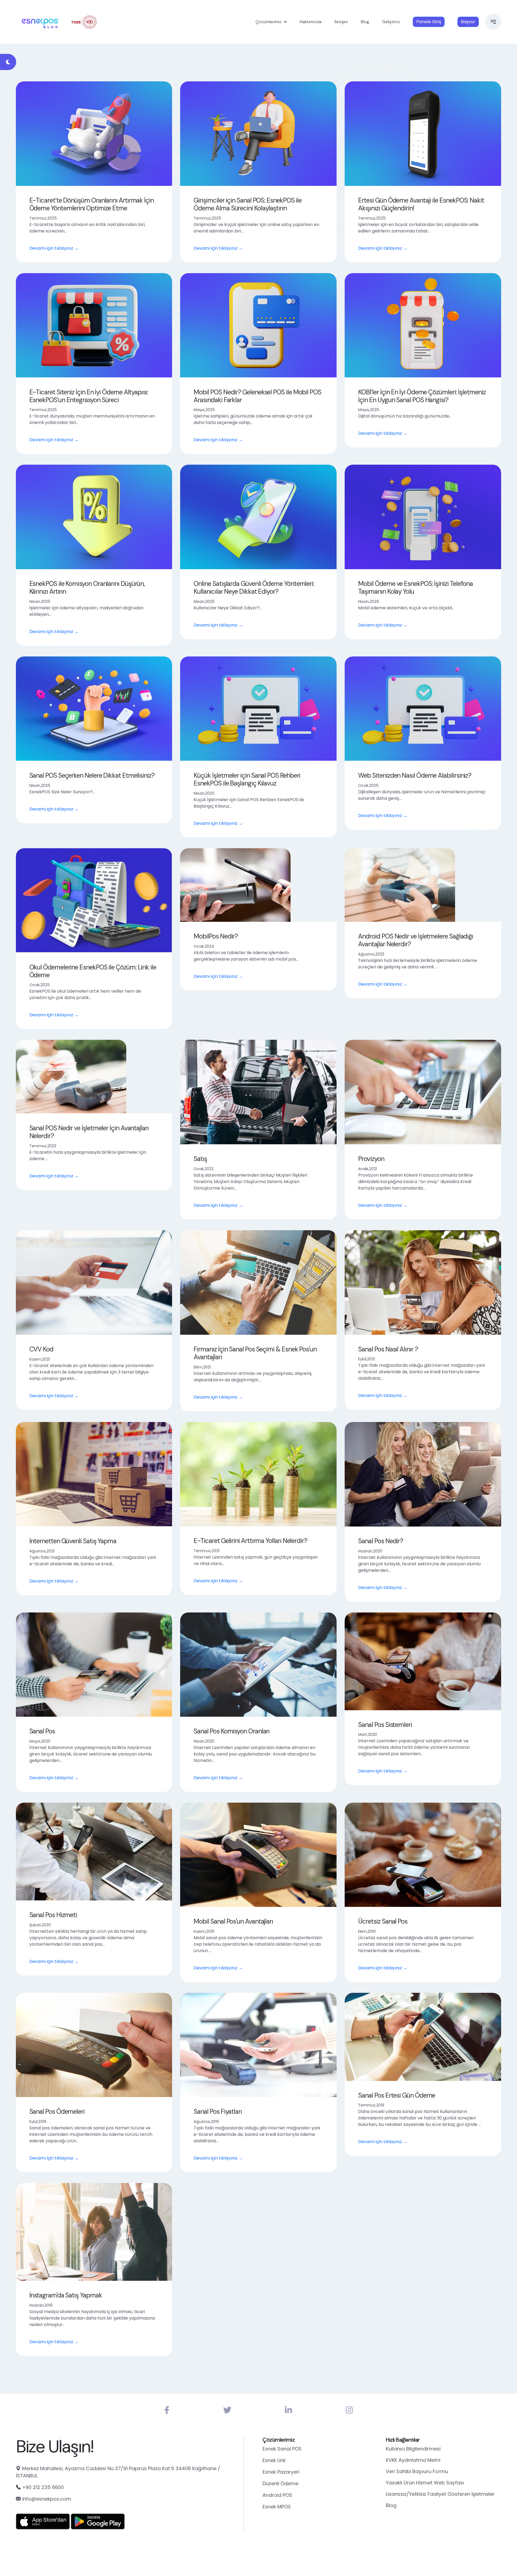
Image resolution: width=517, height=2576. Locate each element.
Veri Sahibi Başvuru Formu (417, 2471)
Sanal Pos (42, 1731)
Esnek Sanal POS (282, 2449)
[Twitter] (227, 2410)
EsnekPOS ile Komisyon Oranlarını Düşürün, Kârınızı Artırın (87, 588)
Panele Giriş (429, 22)
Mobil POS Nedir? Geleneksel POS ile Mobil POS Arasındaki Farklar (257, 396)
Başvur (468, 22)
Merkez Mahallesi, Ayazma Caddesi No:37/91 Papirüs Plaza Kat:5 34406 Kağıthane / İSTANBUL (118, 2472)
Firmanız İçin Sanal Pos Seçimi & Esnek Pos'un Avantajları (255, 1353)
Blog (365, 22)
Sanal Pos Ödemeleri (57, 2112)
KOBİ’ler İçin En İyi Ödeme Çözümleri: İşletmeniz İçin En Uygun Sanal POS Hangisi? (422, 396)
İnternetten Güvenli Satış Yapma (73, 1541)
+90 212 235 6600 (42, 2487)
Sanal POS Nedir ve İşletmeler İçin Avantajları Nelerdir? (89, 1132)
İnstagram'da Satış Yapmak (66, 2295)
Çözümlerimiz (268, 22)
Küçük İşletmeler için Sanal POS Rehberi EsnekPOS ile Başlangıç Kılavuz (247, 780)
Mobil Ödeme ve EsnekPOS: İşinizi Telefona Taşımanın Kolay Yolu (415, 588)
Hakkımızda (311, 22)
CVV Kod (41, 1349)
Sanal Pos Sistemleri (385, 1725)
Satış (200, 1159)
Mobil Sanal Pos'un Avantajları (233, 1922)
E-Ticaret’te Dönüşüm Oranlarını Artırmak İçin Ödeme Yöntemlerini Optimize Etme (92, 204)
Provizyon (371, 1159)
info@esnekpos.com (47, 2499)
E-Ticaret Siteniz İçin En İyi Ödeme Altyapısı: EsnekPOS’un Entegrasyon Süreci (89, 396)
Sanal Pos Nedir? (381, 1541)
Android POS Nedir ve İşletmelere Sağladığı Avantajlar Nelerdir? (416, 940)
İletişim (341, 22)
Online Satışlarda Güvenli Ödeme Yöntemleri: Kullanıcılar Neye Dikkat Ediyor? (254, 588)
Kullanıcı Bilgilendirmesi (413, 2449)
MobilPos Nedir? (216, 936)
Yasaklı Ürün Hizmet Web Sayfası (425, 2483)
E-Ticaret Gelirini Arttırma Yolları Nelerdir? (250, 1541)
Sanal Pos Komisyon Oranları (232, 1731)
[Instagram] (349, 2410)
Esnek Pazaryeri (281, 2472)
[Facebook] (167, 2410)
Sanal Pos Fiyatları (218, 2112)
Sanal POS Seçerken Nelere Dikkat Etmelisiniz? (92, 776)
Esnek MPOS (277, 2507)
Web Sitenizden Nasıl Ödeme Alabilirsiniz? (415, 776)
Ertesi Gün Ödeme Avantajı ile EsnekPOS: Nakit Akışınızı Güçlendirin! (421, 204)
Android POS (277, 2495)
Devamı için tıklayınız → (54, 248)
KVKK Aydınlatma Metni (413, 2460)
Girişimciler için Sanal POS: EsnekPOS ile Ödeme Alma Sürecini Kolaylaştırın (248, 204)
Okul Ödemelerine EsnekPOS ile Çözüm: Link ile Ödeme (93, 971)
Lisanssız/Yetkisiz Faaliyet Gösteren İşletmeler (440, 2494)
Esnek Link (274, 2460)
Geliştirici (391, 22)
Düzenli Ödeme (280, 2483)
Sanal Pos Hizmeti (53, 1915)
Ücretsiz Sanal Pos (383, 1922)
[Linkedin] (288, 2410)
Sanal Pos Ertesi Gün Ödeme (397, 2096)
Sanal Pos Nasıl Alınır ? (388, 1349)
